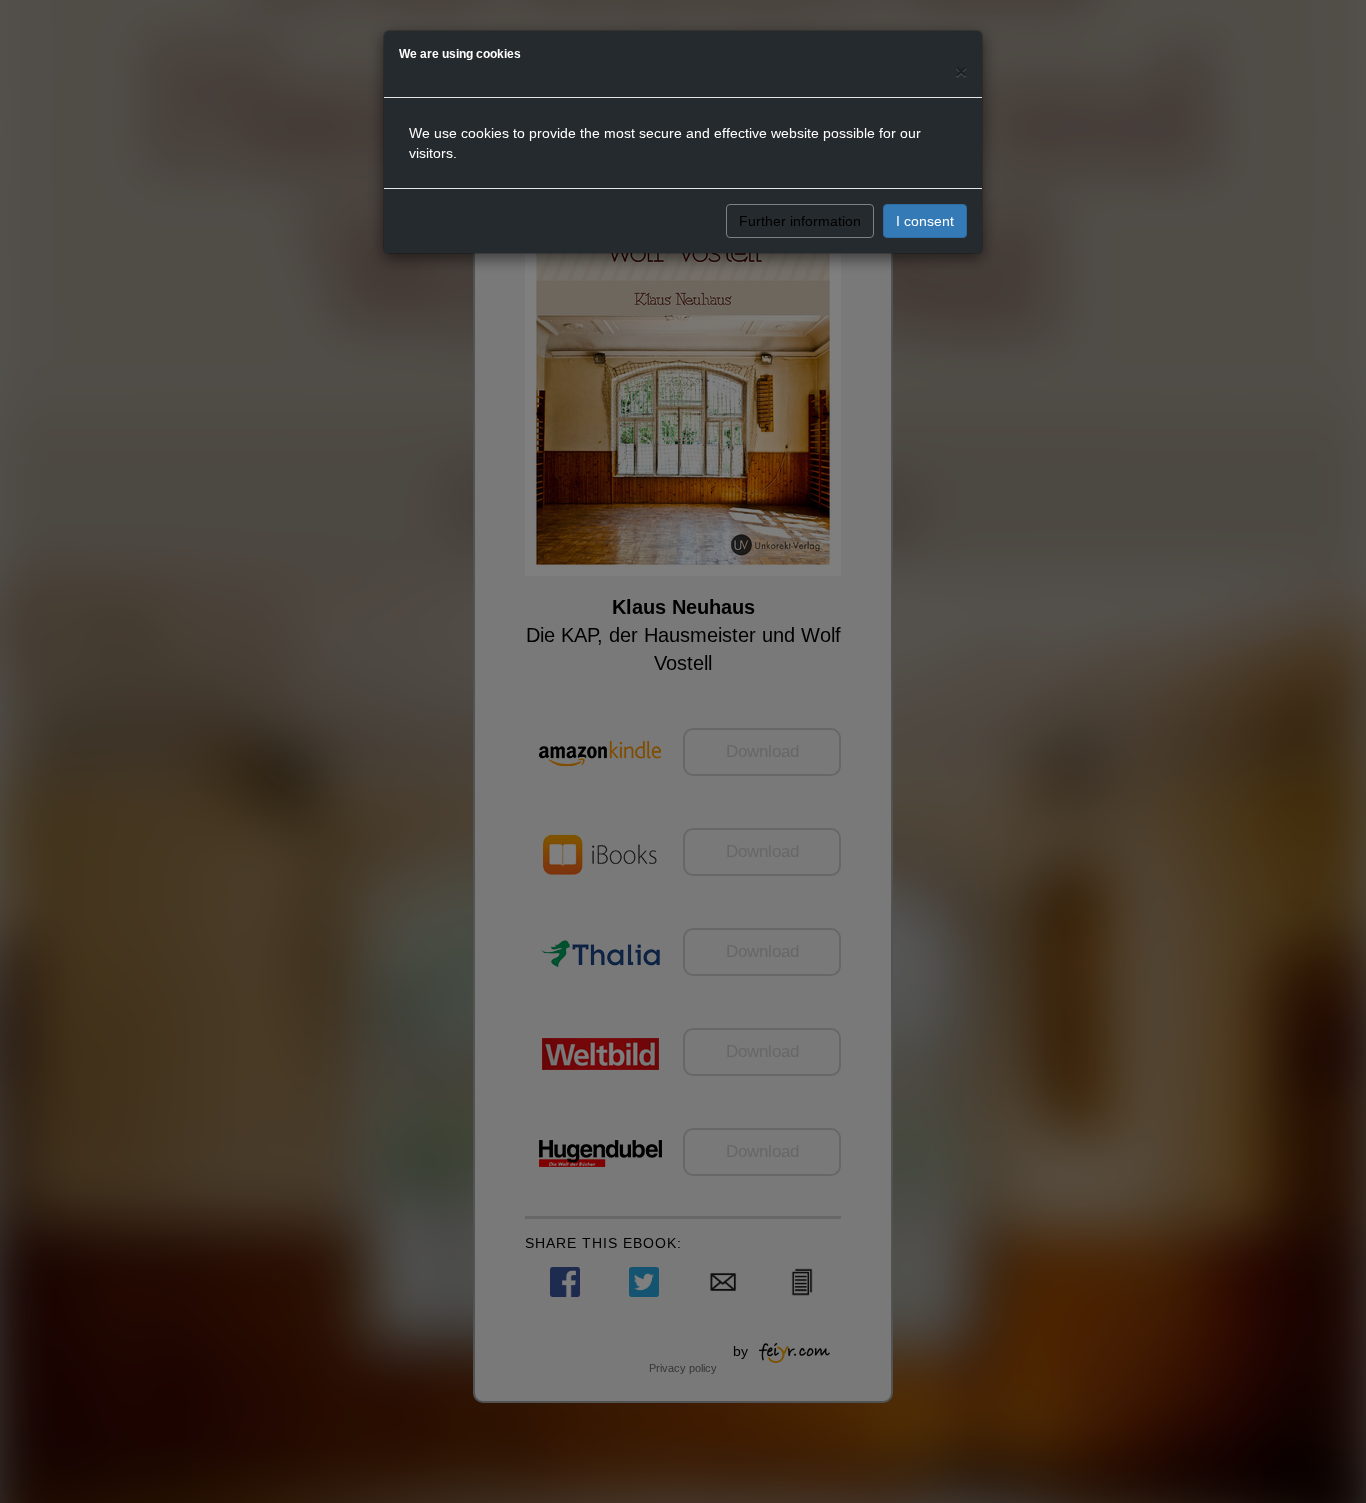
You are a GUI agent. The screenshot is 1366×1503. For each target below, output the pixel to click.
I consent (925, 221)
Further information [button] (800, 221)
